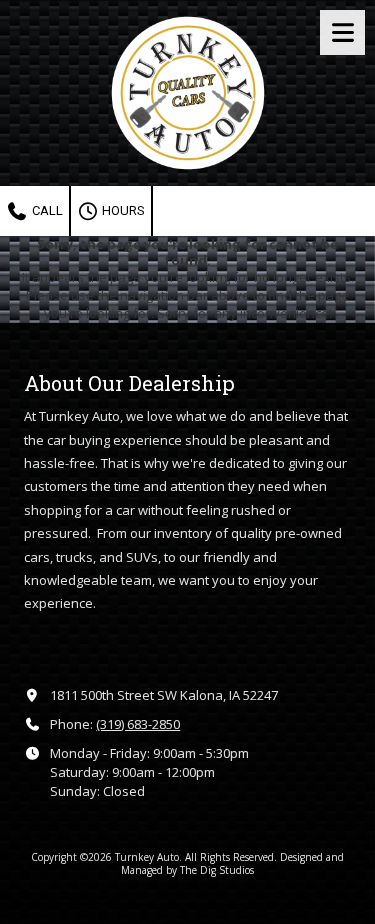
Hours (122, 210)
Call (46, 210)
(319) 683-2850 (138, 724)
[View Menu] (342, 32)
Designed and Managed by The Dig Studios (232, 863)
